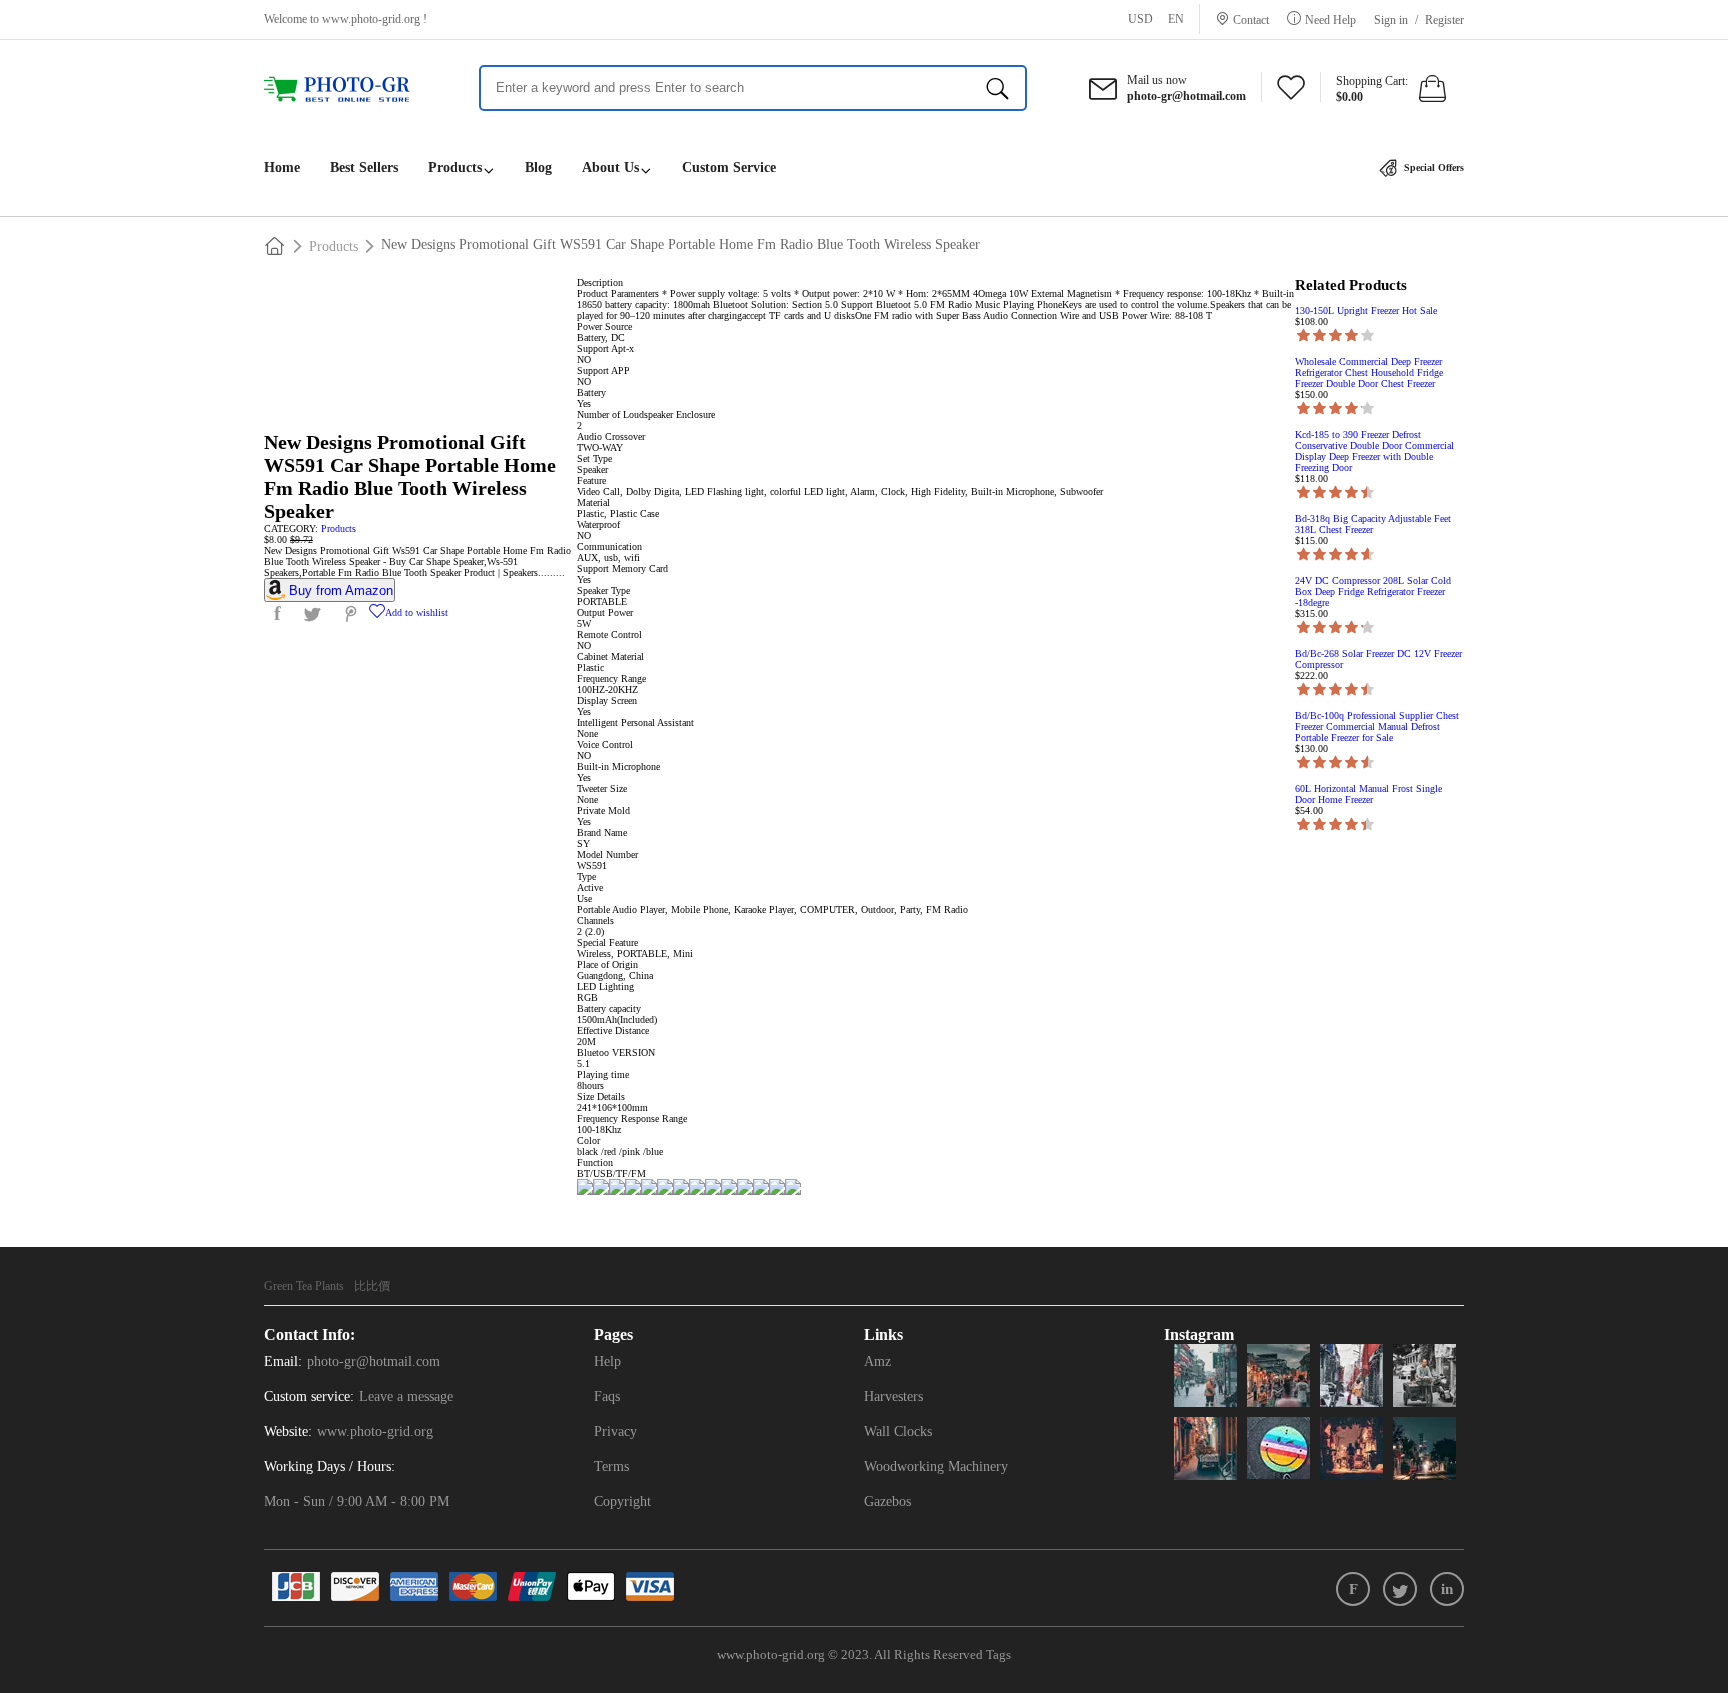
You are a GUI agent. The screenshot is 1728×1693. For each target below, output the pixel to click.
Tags (998, 1654)
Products (455, 167)
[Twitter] (1400, 1589)
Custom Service (729, 167)
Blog (538, 167)
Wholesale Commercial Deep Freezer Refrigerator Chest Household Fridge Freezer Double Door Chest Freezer (1369, 372)
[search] (997, 88)
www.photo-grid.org (371, 19)
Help (607, 1361)
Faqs (607, 1396)
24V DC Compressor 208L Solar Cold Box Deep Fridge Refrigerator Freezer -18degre (1373, 591)
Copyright (622, 1501)
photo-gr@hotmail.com (373, 1361)
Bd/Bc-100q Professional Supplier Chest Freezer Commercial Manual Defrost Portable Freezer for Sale (1377, 726)
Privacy (615, 1431)
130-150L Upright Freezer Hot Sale (1366, 310)
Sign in (1391, 20)
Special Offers (1432, 167)
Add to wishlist (416, 612)
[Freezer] (346, 90)
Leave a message (406, 1396)
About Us (610, 167)
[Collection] (1291, 93)
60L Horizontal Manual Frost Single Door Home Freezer (1368, 794)
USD (1140, 19)
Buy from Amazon (341, 590)
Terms (611, 1466)
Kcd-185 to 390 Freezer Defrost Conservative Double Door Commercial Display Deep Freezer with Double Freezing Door (1374, 451)
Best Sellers (364, 167)
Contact (1251, 19)
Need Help (1330, 19)
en (1176, 19)
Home (282, 167)
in (1447, 1589)
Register (1444, 20)
